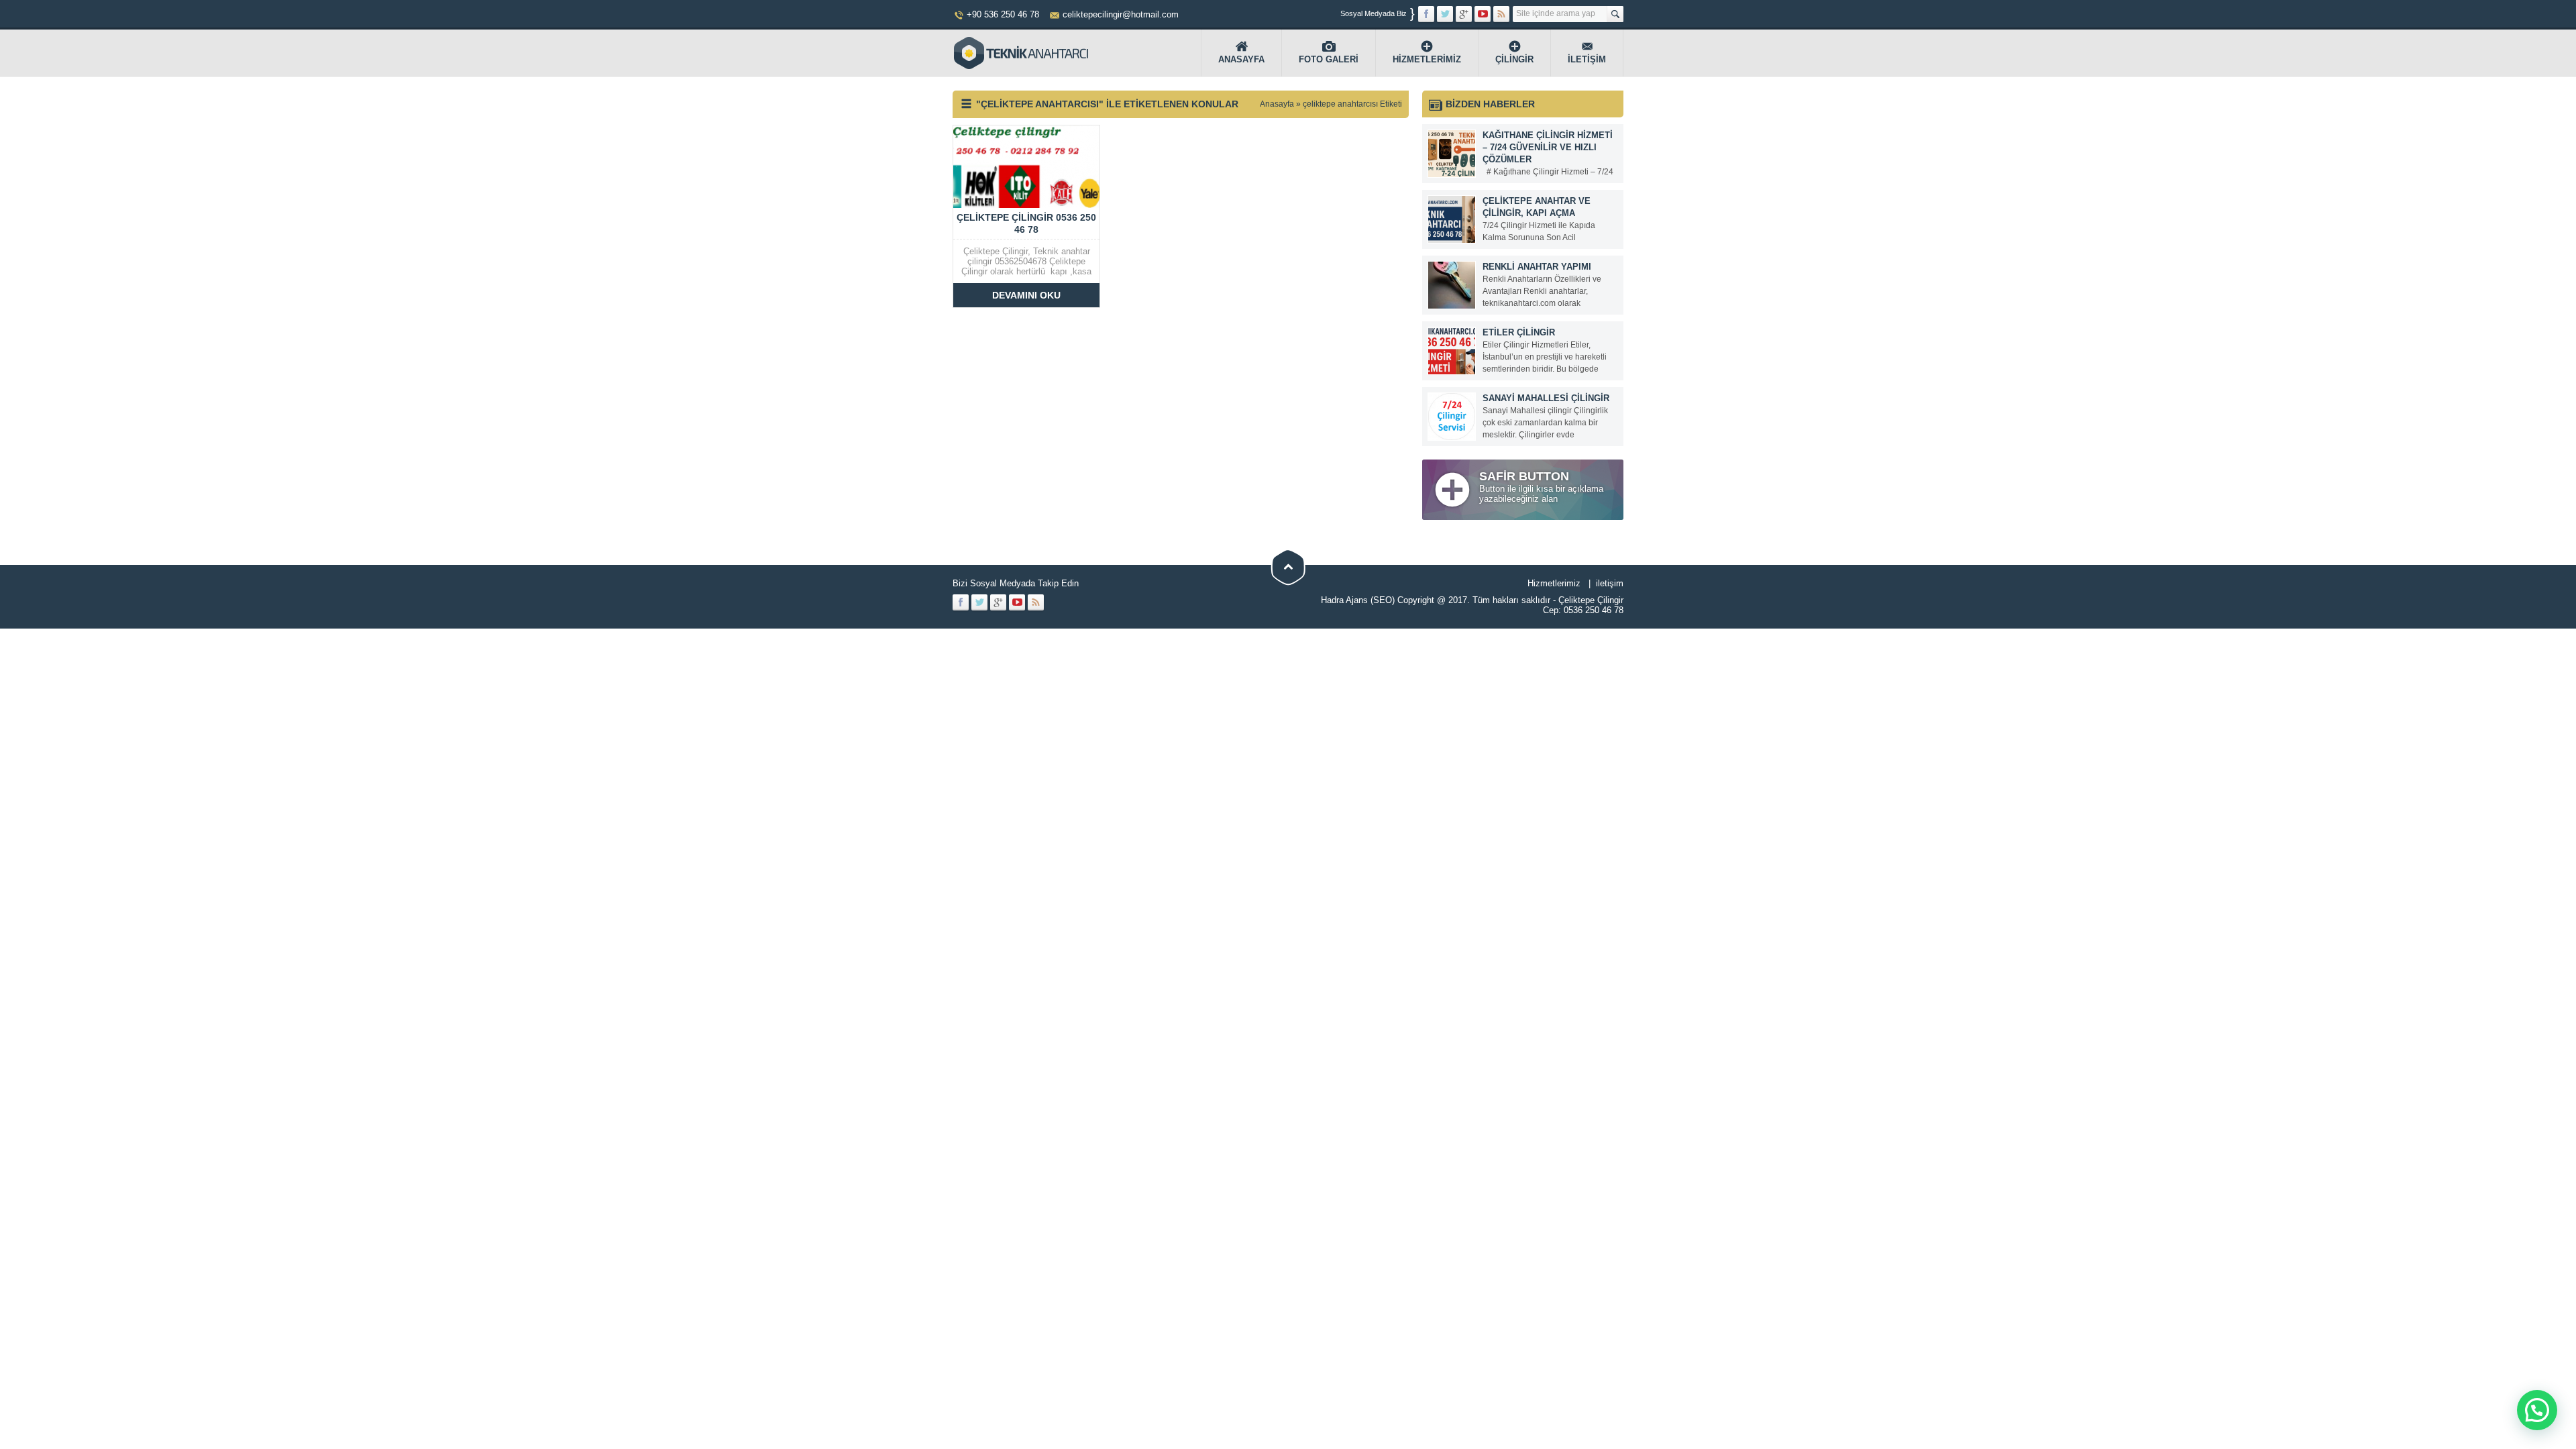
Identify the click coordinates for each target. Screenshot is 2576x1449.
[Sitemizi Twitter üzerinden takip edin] (1445, 14)
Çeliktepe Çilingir (1591, 600)
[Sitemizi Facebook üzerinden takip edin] (1426, 14)
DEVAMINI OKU (1026, 295)
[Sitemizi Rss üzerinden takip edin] (1501, 14)
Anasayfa (1241, 59)
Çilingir (1514, 59)
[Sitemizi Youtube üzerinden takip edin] (1483, 14)
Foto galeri (1329, 59)
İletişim (1587, 59)
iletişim (1610, 583)
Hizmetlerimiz (1427, 59)
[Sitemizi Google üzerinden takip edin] (1464, 14)
